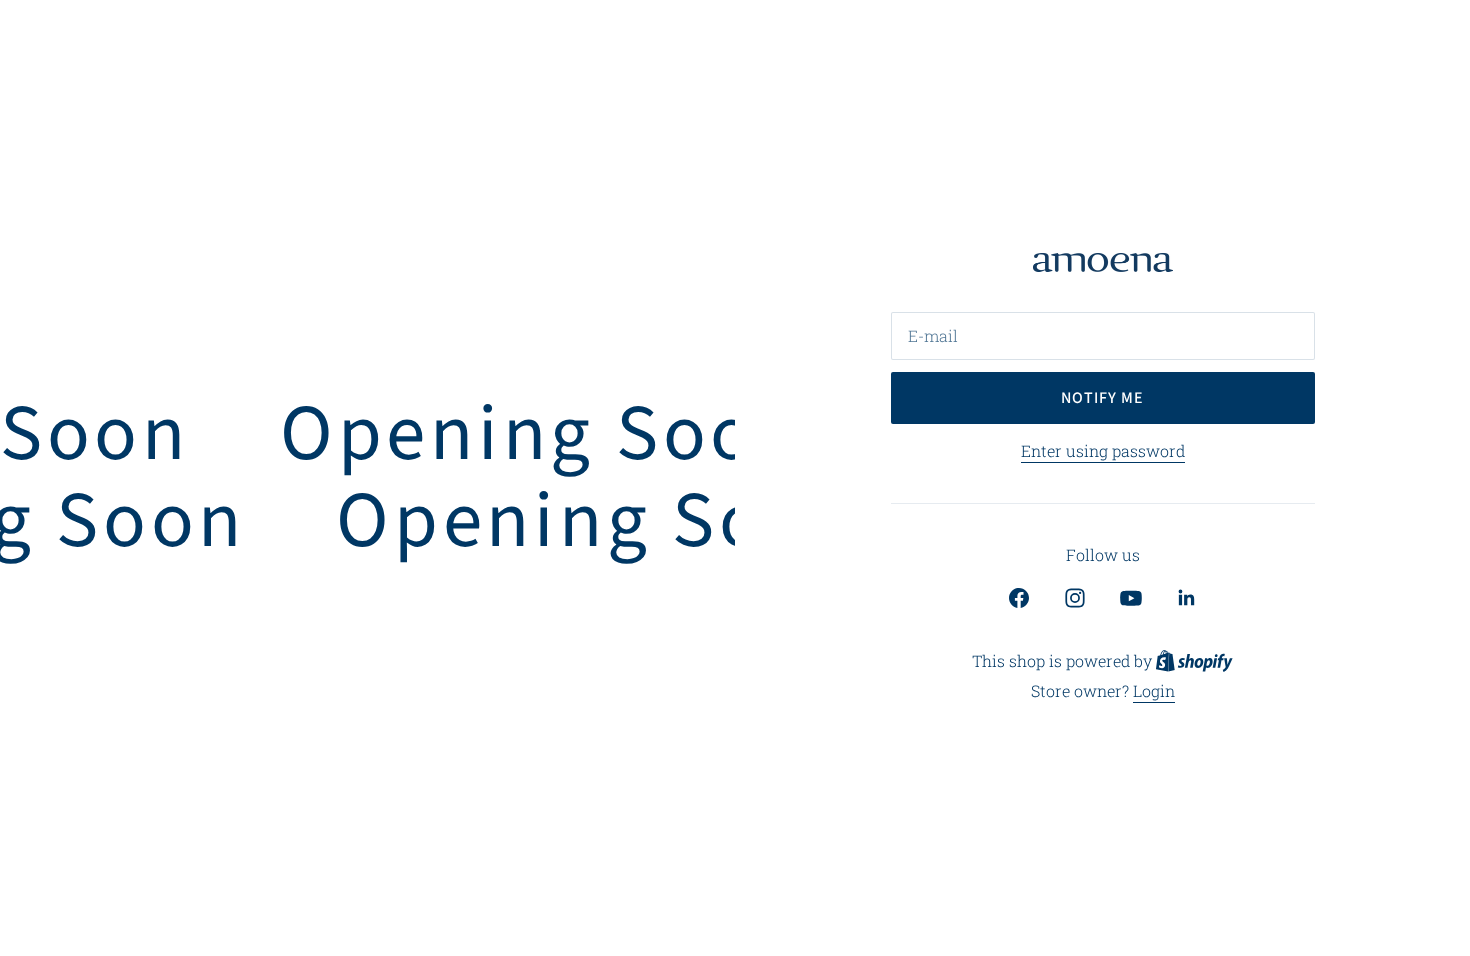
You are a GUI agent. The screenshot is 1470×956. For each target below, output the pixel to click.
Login (1154, 690)
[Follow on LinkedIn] (1187, 598)
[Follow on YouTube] (1131, 598)
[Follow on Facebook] (1019, 598)
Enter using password (1103, 450)
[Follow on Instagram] (1075, 598)
